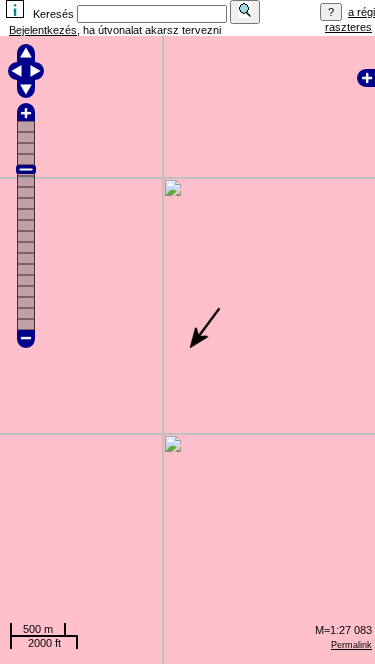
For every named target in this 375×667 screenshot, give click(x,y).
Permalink (351, 645)
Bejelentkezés (43, 30)
